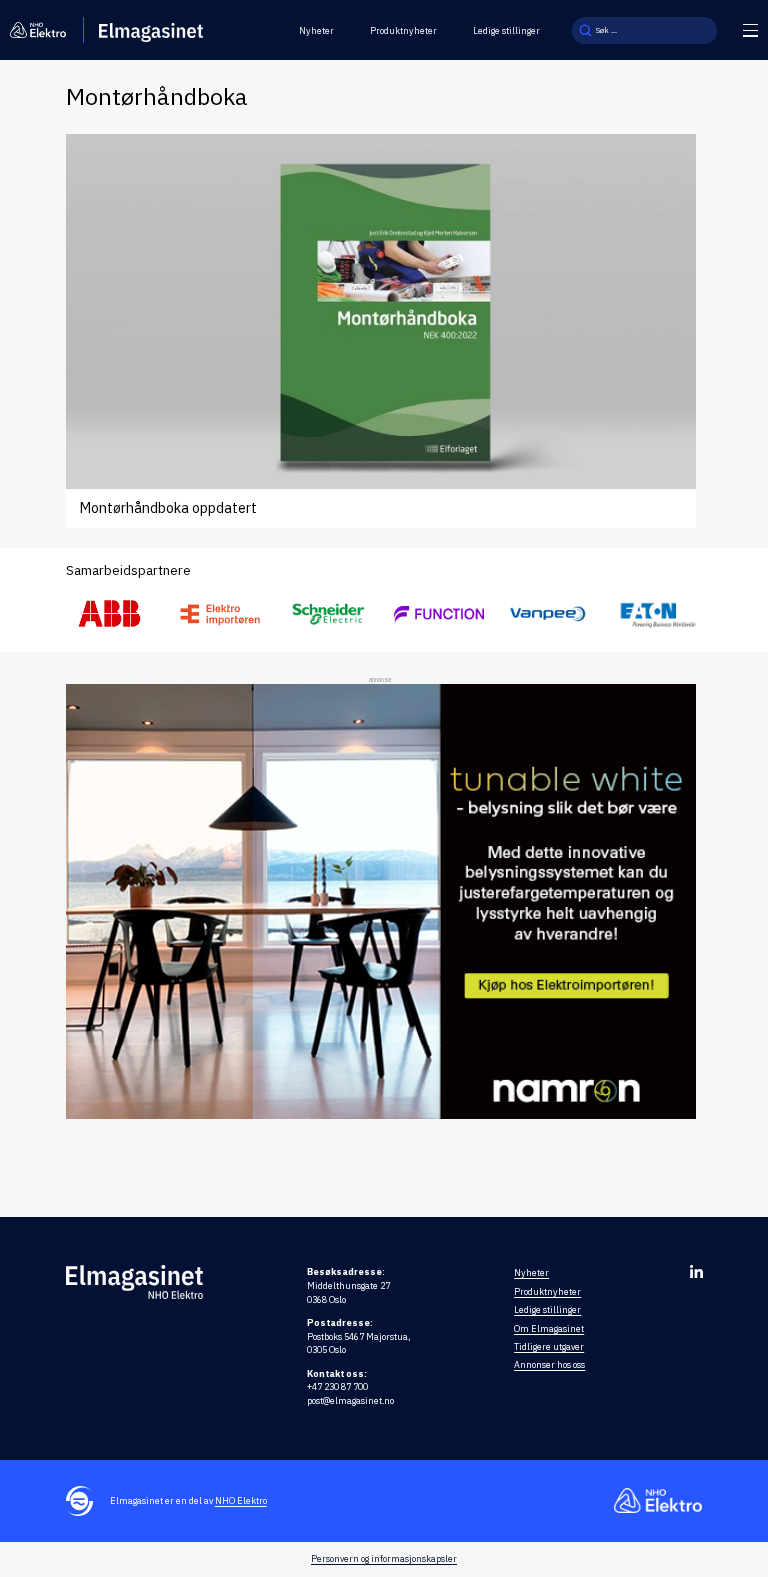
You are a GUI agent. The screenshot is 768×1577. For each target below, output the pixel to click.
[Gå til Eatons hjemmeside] (658, 614)
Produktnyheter (403, 30)
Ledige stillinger (506, 30)
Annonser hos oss (549, 1364)
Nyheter (316, 30)
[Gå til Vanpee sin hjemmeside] (548, 614)
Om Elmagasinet (549, 1328)
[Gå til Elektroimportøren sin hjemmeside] (220, 614)
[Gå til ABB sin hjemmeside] (111, 614)
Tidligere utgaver (549, 1346)
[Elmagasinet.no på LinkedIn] (696, 1271)
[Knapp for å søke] (585, 30)
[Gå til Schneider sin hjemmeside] (329, 614)
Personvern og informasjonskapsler (384, 1558)
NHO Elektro (241, 1500)
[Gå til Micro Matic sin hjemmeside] (439, 614)
